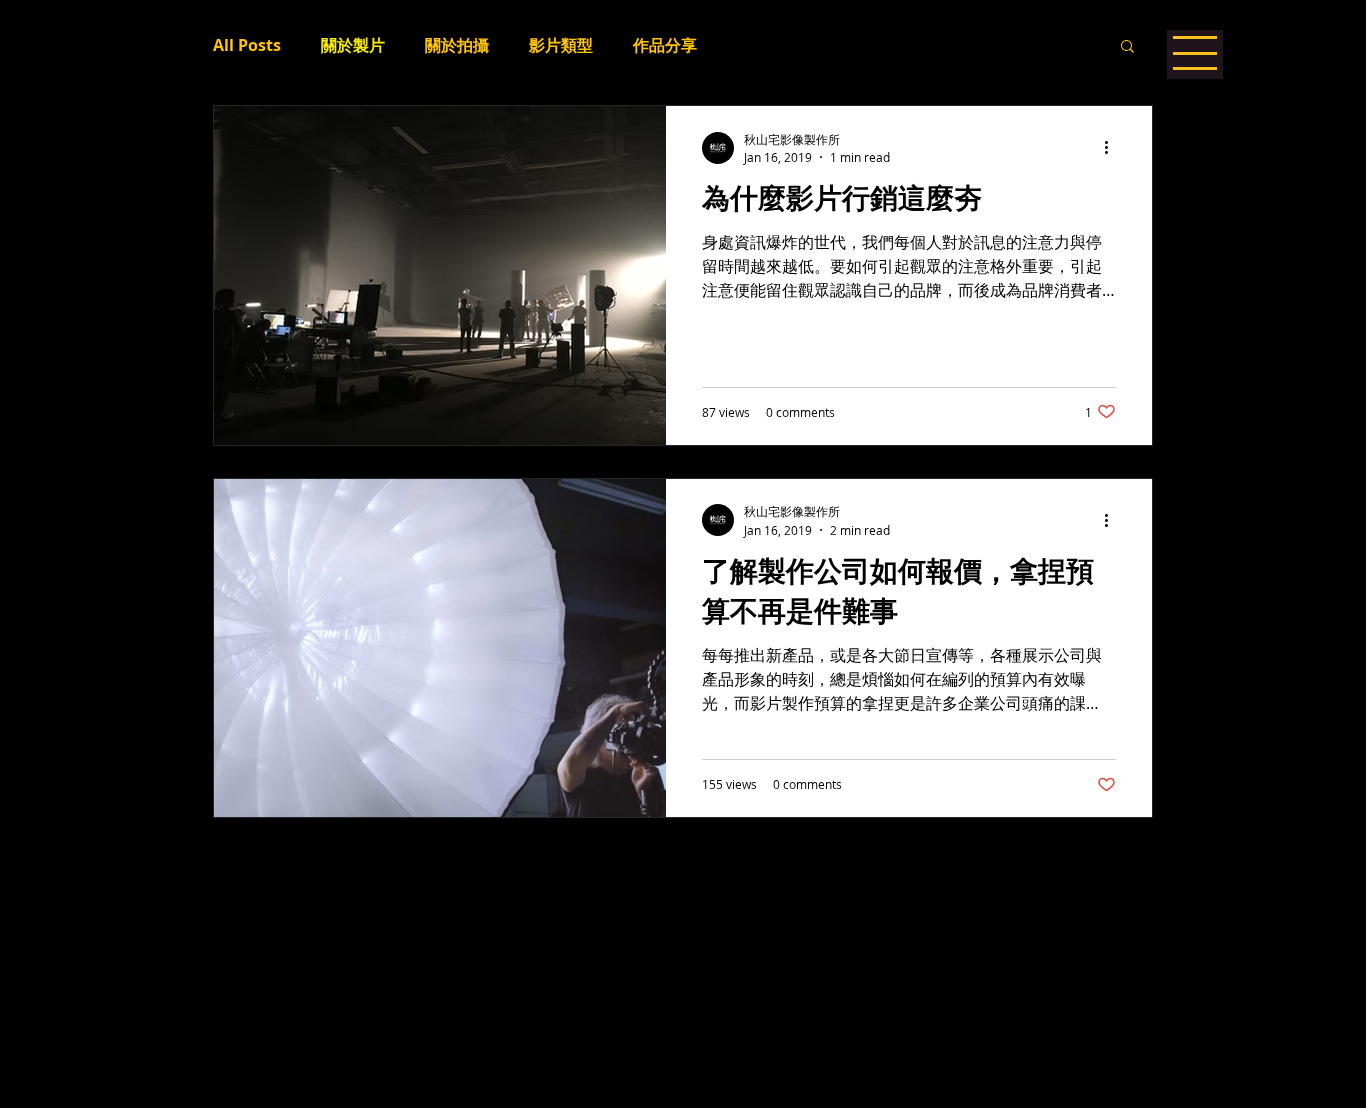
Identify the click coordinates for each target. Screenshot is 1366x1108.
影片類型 (561, 45)
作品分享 (665, 45)
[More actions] (1113, 148)
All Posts (247, 45)
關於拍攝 (457, 45)
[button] (1127, 47)
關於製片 (353, 45)
